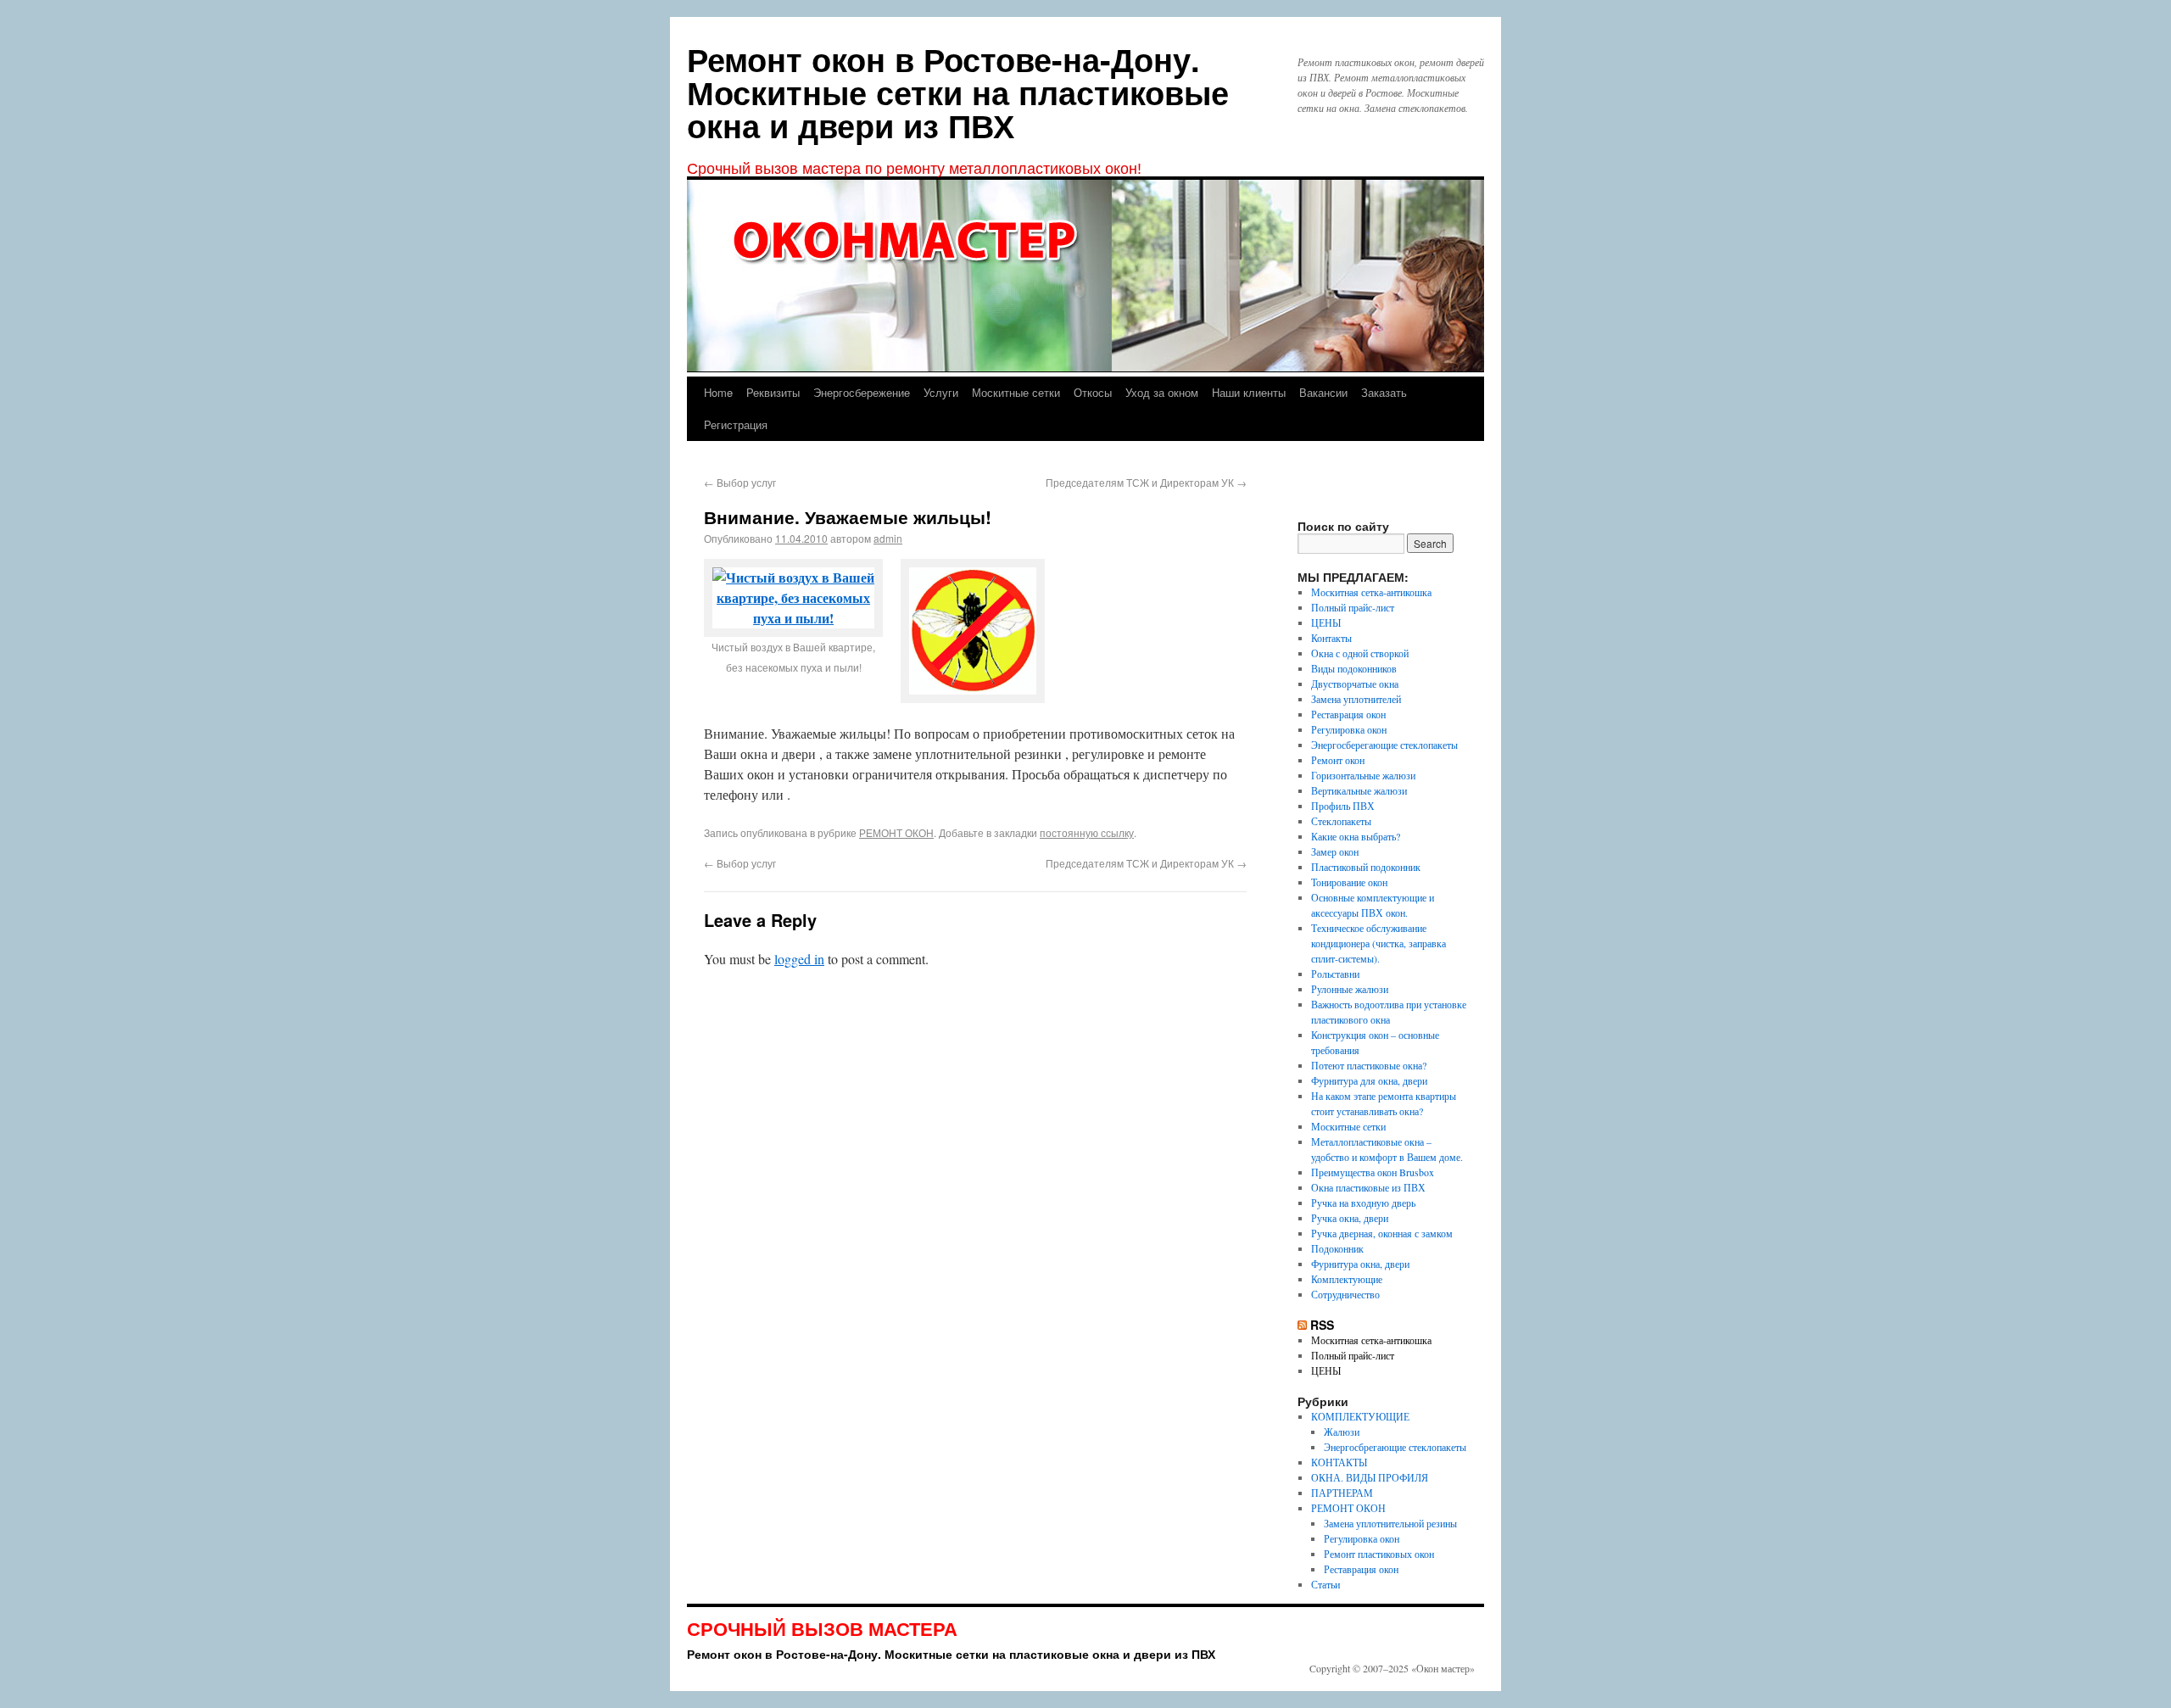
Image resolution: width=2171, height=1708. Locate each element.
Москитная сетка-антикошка (1371, 592)
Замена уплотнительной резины (1390, 1523)
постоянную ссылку (1087, 832)
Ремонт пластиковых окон (1379, 1554)
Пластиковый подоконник (1366, 867)
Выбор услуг (740, 482)
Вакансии (1323, 392)
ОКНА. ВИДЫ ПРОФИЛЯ (1370, 1477)
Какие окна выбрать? (1356, 836)
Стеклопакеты (1341, 821)
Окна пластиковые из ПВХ (1368, 1187)
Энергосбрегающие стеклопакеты (1395, 1447)
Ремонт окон (1338, 760)
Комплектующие (1347, 1279)
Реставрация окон (1348, 714)
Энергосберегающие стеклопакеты (1384, 745)
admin (888, 538)
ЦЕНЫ (1326, 622)
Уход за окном (1162, 392)
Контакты (1331, 638)
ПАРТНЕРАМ (1342, 1493)
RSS (1322, 1325)
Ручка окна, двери (1350, 1218)
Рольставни (1335, 974)
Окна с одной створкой (1360, 653)
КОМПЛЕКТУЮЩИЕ (1360, 1416)
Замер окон (1335, 851)
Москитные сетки (1016, 392)
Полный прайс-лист (1353, 607)
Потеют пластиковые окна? (1369, 1065)
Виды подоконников (1354, 668)
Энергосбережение (862, 392)
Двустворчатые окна (1355, 684)
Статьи (1325, 1584)
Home (718, 392)
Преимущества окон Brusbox (1373, 1172)
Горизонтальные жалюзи (1363, 775)
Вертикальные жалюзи (1359, 790)
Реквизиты (773, 392)
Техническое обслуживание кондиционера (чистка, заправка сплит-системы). (1379, 943)
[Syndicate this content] (1302, 1325)
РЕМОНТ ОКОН (896, 832)
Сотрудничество (1345, 1294)
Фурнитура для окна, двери (1369, 1080)
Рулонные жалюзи (1350, 989)
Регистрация (736, 424)
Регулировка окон (1349, 729)
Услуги (941, 392)
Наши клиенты (1249, 392)
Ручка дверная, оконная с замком (1382, 1233)
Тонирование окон (1349, 882)
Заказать (1384, 392)
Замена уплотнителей (1356, 699)
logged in (799, 959)
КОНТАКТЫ (1339, 1462)
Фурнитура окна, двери (1360, 1264)
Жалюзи (1342, 1432)
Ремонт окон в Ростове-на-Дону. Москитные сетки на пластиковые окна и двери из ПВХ (958, 92)
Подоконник (1337, 1248)
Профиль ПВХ (1343, 806)
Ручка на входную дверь (1363, 1203)
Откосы (1093, 392)
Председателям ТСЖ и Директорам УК (1146, 482)
